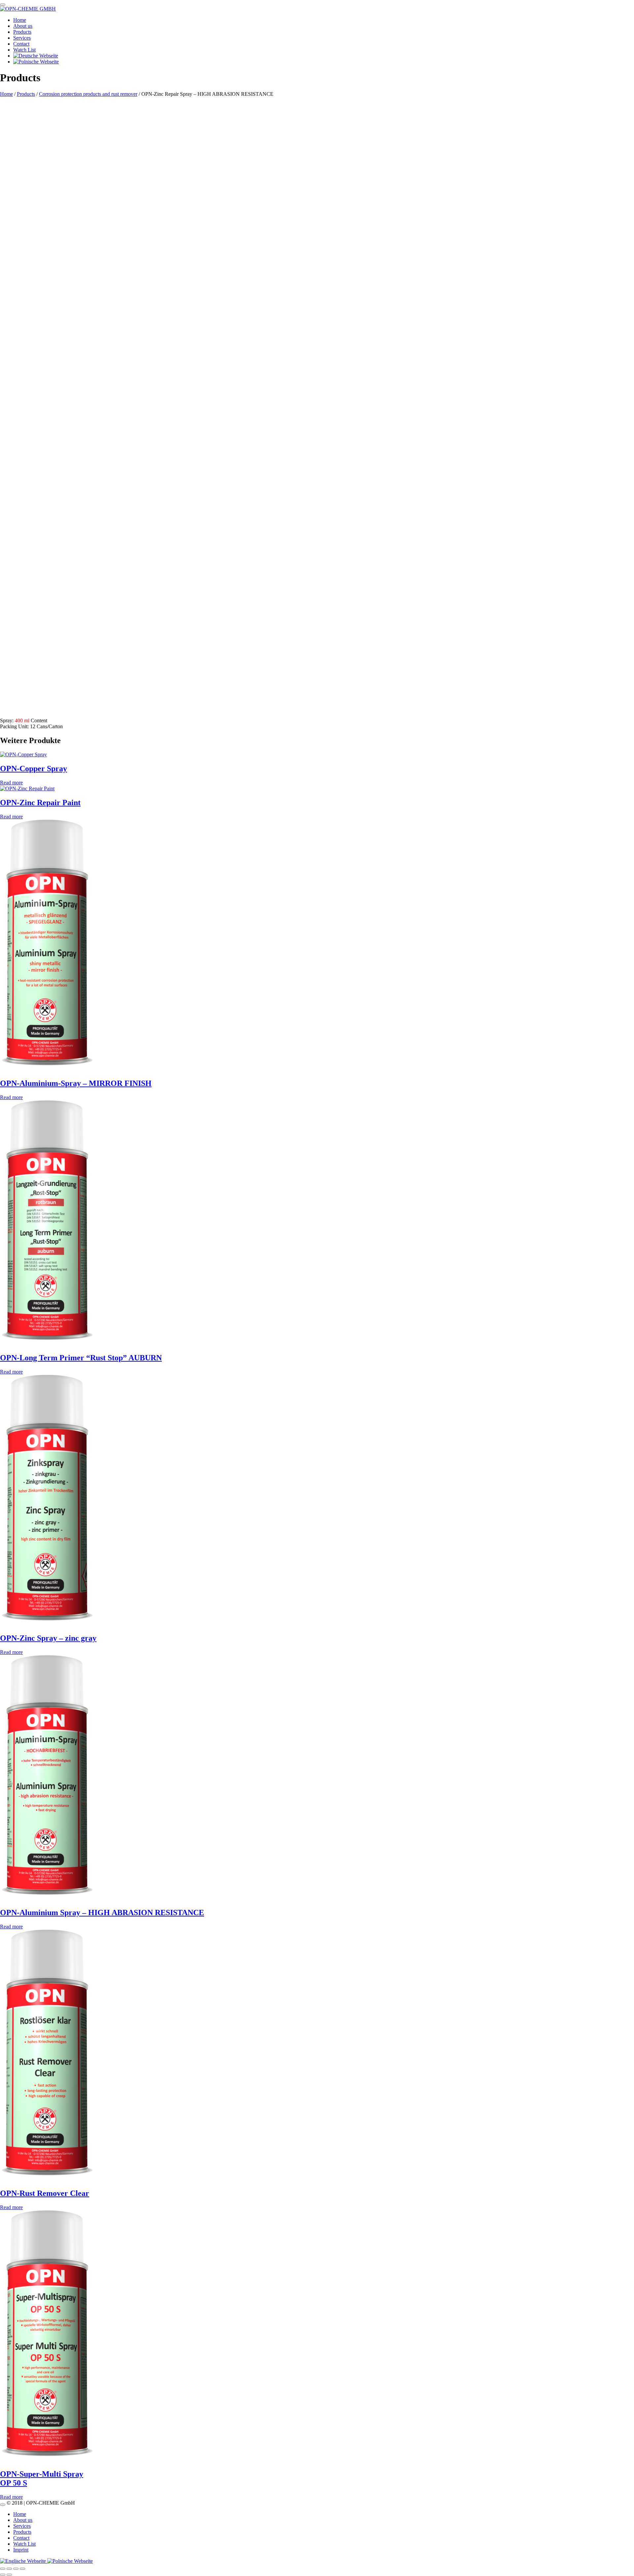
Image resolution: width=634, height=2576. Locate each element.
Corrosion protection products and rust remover (88, 94)
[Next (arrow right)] (9, 2575)
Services (22, 38)
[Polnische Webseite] (70, 2561)
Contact (21, 44)
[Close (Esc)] (22, 2569)
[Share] (16, 2569)
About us (23, 26)
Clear (66, 575)
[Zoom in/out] (3, 2569)
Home (20, 20)
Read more (11, 783)
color (167, 589)
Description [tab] (25, 709)
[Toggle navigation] (3, 5)
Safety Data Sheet (19, 569)
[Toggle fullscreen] (9, 2569)
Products (22, 32)
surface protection (194, 589)
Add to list (11, 595)
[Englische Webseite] (24, 2561)
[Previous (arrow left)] (3, 2575)
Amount (10, 576)
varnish (222, 589)
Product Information (21, 563)
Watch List (24, 50)
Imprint (21, 2550)
